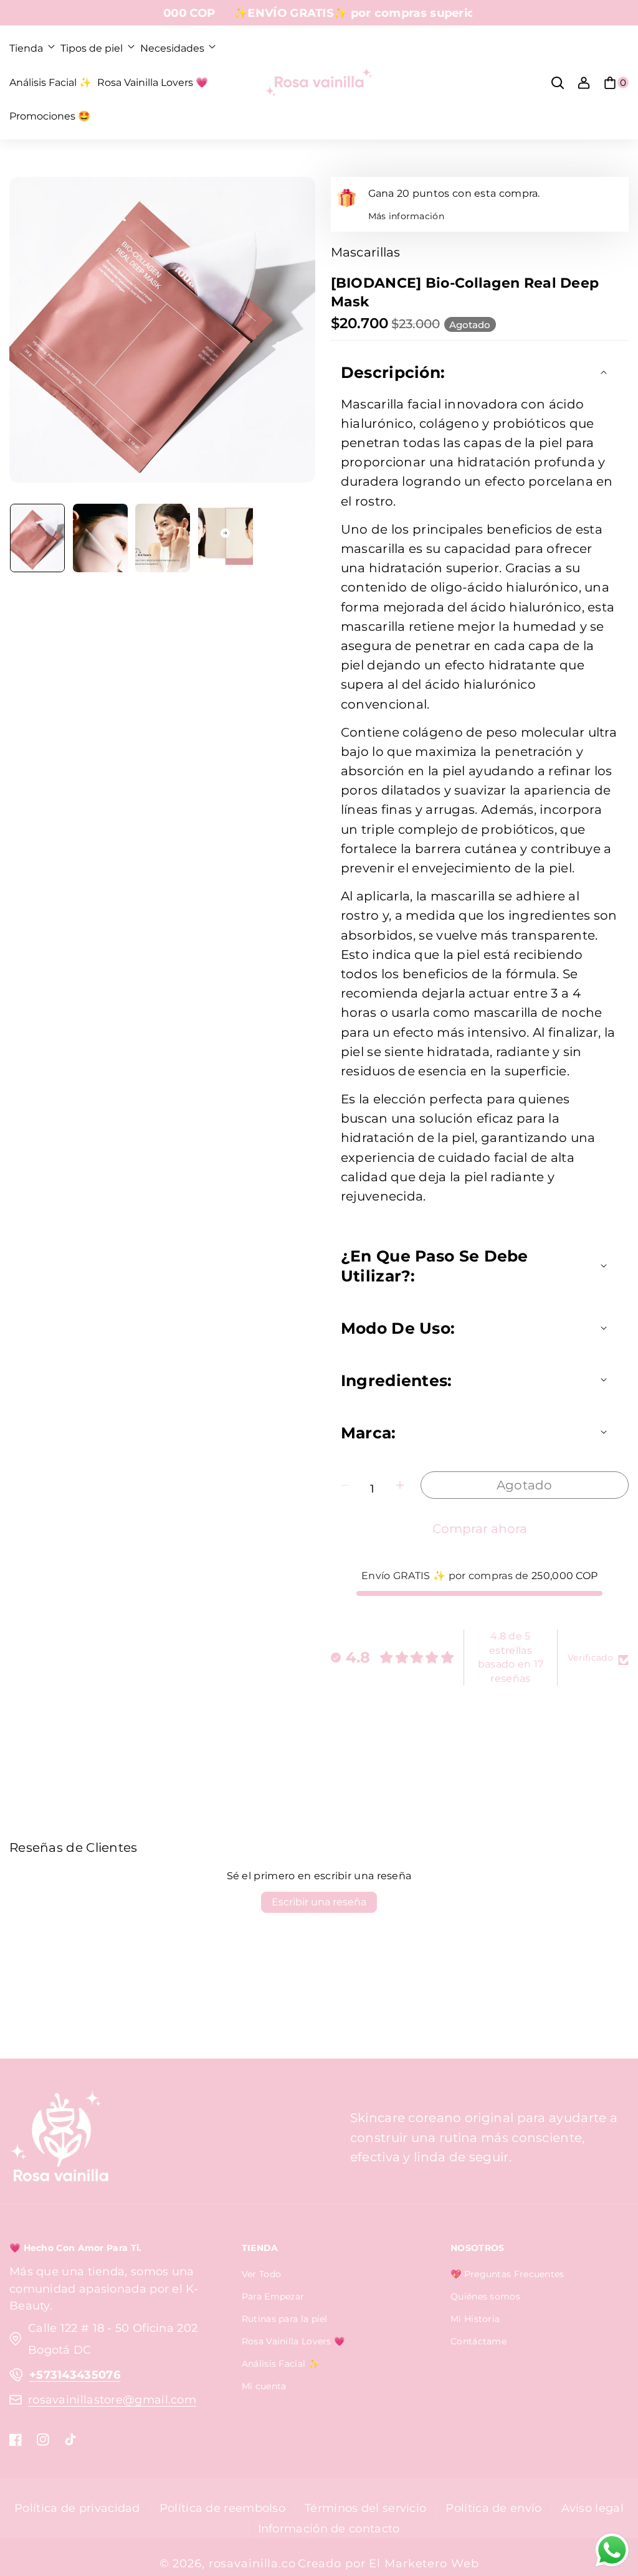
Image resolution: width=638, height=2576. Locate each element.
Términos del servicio (365, 2508)
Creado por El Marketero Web (388, 2563)
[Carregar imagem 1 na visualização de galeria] (37, 538)
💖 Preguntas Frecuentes (507, 2274)
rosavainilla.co (252, 2563)
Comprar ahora (480, 1529)
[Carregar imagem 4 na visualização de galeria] (226, 538)
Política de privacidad (77, 2508)
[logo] (59, 2138)
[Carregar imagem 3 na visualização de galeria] (163, 538)
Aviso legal (593, 2508)
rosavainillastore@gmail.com (112, 2399)
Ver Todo (261, 2274)
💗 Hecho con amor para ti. (76, 2248)
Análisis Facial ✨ (280, 2364)
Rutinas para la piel (285, 2319)
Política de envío (493, 2508)
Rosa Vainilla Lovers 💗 (293, 2341)
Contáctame (478, 2341)
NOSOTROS (477, 2248)
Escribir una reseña (319, 1902)
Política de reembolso (222, 2508)
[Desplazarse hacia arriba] (609, 2500)
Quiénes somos (485, 2296)
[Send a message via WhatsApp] (612, 2550)
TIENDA (260, 2248)
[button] (32, 49)
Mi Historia (475, 2319)
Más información (407, 216)
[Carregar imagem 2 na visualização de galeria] (100, 538)
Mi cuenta (264, 2386)
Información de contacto (329, 2528)
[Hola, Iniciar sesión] (584, 83)
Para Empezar (273, 2296)
